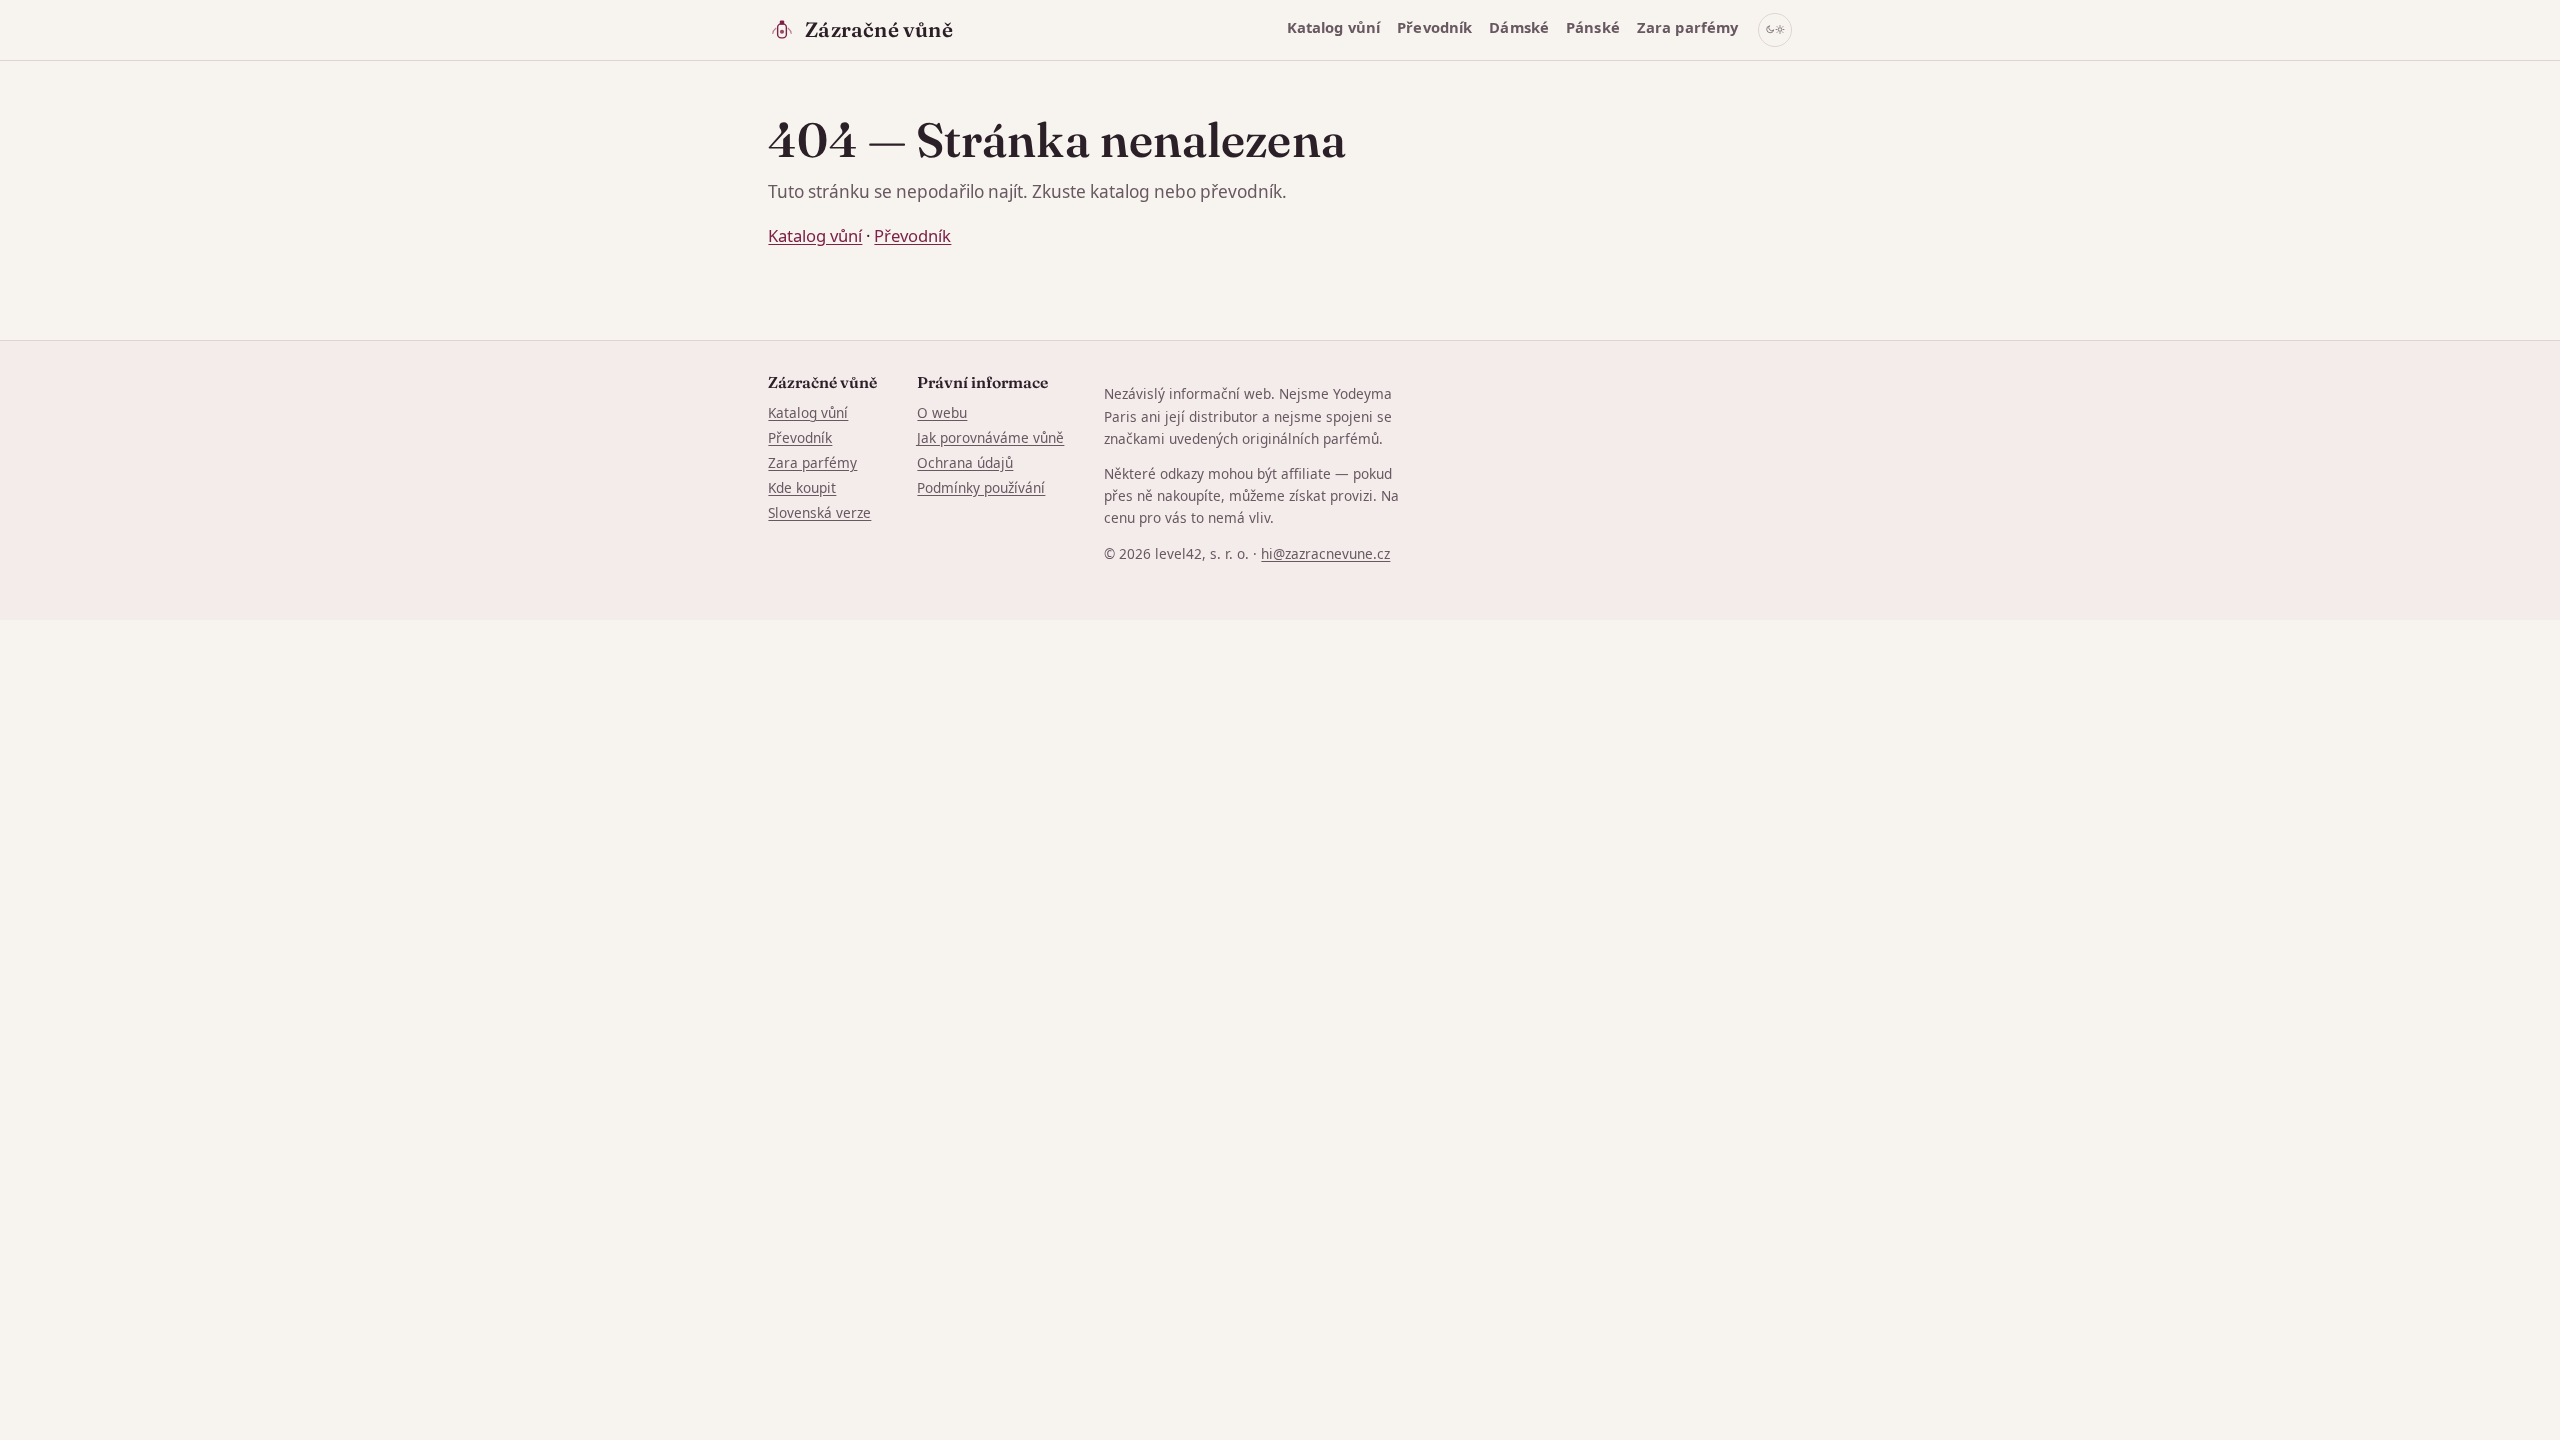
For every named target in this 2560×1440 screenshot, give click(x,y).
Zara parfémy (1688, 27)
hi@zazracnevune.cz (1325, 553)
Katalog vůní (1334, 27)
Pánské (1593, 27)
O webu (942, 412)
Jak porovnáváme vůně (990, 437)
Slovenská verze (819, 512)
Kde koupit (802, 487)
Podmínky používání (981, 487)
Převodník (1434, 27)
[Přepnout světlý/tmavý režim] (1775, 30)
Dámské (1519, 27)
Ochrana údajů (965, 462)
